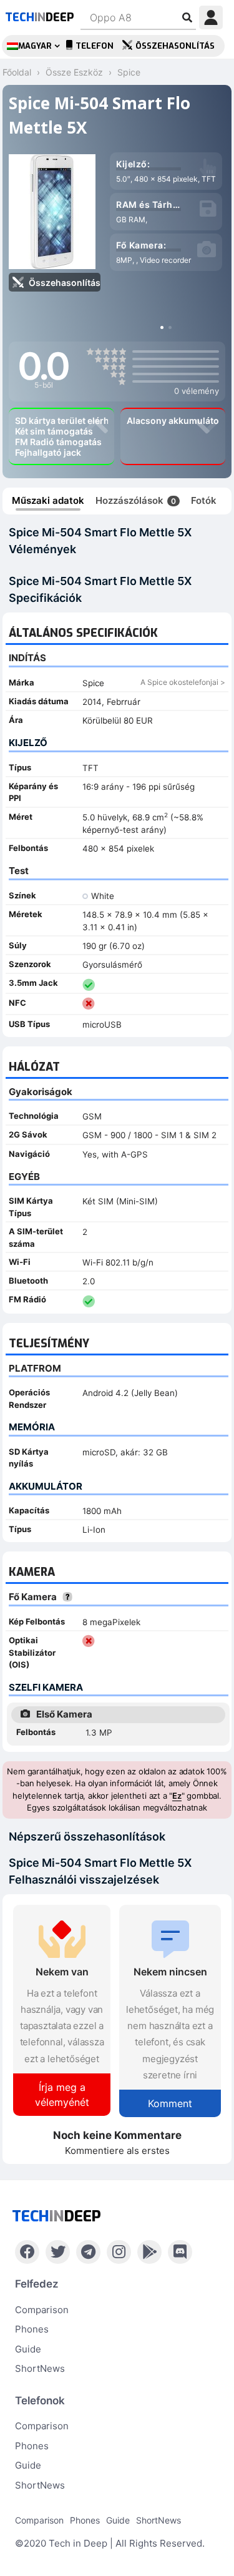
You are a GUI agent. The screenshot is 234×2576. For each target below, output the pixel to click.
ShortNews (40, 2368)
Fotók (204, 500)
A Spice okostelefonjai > (183, 682)
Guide (28, 2349)
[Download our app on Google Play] (149, 2252)
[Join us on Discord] (180, 2252)
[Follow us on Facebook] (27, 2252)
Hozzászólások (136, 500)
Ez (177, 1796)
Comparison (42, 2310)
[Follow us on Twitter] (58, 2252)
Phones (32, 2329)
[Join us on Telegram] (88, 2252)
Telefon (95, 46)
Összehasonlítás (175, 46)
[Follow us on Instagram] (119, 2252)
